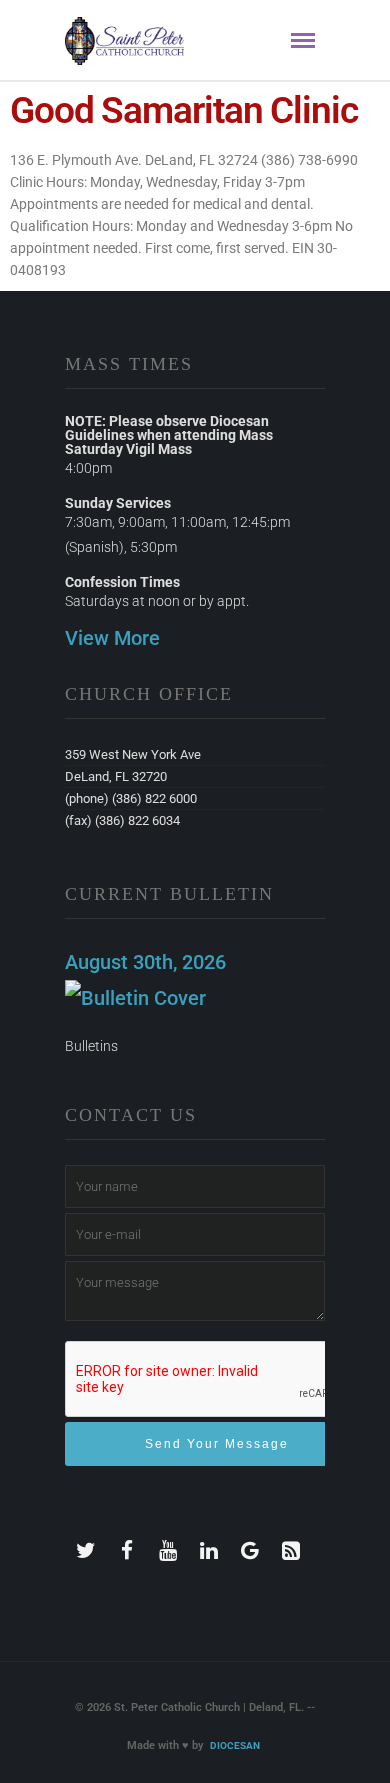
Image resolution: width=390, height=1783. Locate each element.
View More (112, 638)
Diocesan (235, 1745)
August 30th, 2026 (145, 962)
